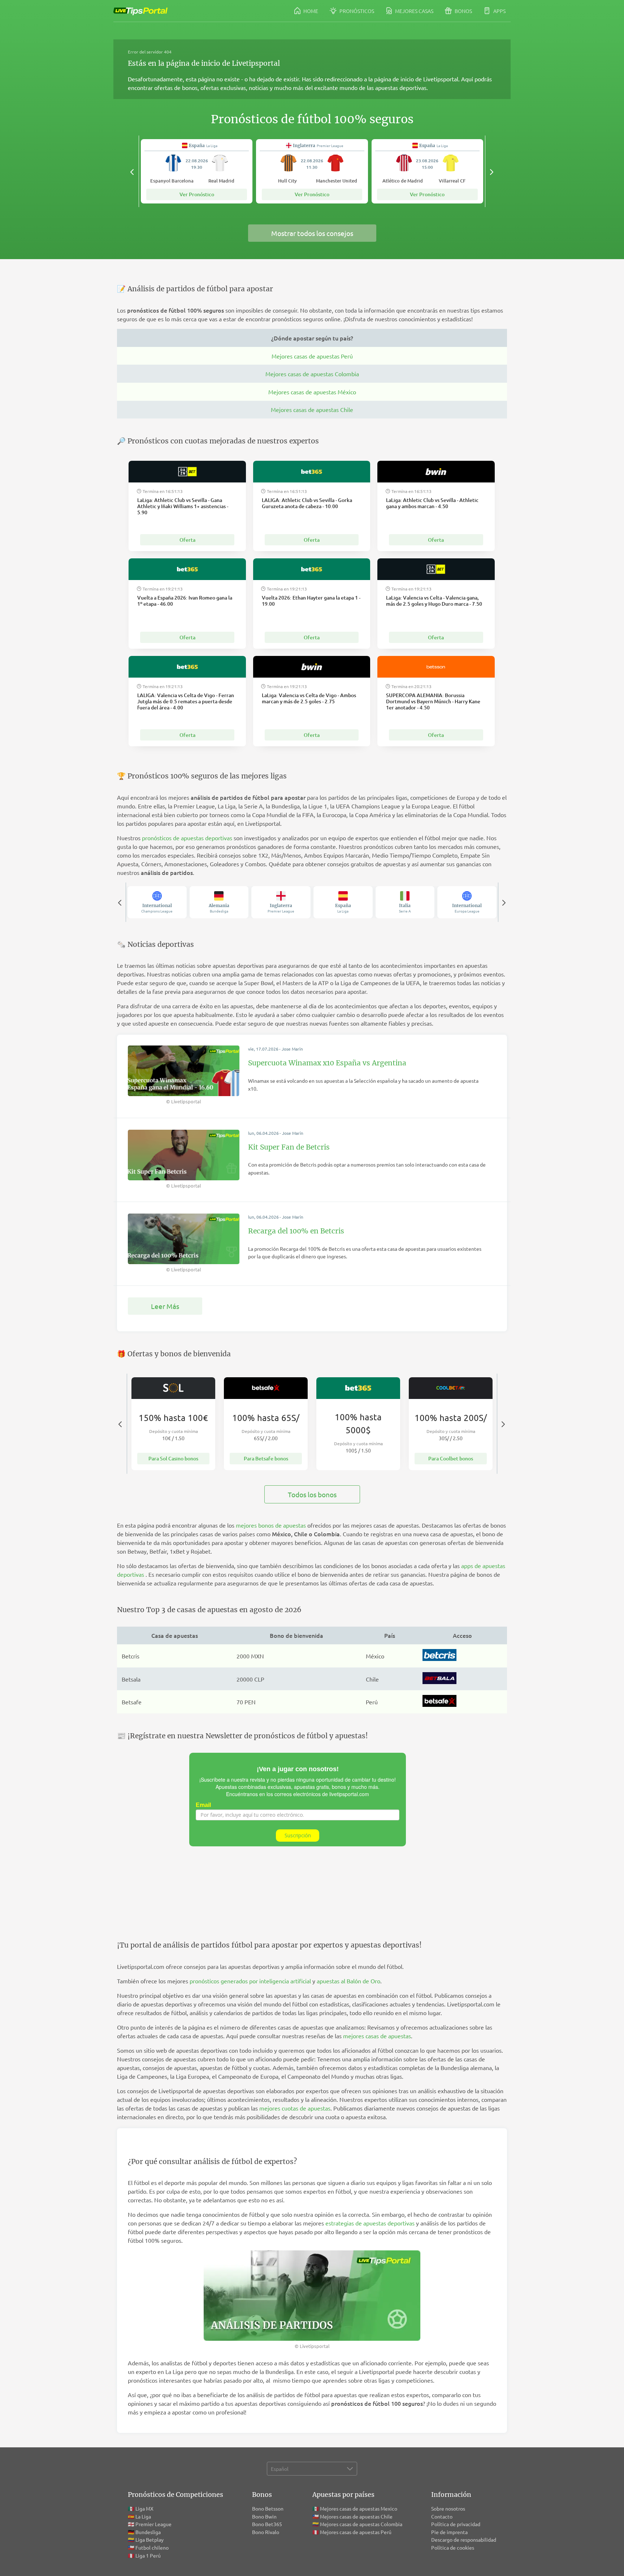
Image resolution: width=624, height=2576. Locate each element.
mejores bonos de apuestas (271, 1525)
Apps (499, 11)
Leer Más (165, 1306)
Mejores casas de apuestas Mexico (359, 2508)
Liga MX (144, 2508)
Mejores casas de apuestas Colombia (312, 374)
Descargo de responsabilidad (464, 2539)
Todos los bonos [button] (312, 1494)
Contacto (442, 2516)
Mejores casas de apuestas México (312, 392)
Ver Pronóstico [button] (197, 194)
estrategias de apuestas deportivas (370, 2223)
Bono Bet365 (267, 2524)
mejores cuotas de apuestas (295, 2108)
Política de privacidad (456, 2524)
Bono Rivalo (266, 2532)
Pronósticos (356, 11)
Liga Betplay (149, 2539)
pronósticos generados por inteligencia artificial (250, 1981)
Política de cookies (453, 2547)
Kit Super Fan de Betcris (289, 1147)
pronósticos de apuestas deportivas (187, 838)
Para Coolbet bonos (451, 1458)
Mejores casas (414, 11)
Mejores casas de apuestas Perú (312, 356)
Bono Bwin (264, 2516)
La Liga (143, 2516)
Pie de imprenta (449, 2532)
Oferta (187, 540)
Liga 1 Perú (148, 2555)
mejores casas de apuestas (377, 2036)
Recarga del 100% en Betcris (296, 1231)
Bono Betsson (268, 2508)
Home (310, 11)
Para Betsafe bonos (266, 1458)
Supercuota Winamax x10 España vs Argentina (327, 1063)
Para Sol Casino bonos (173, 1458)
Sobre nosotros (448, 2508)
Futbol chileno (152, 2547)
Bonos (463, 11)
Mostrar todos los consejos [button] (312, 233)
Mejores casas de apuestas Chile (312, 409)
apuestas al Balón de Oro (348, 1981)
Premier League (153, 2524)
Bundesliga (148, 2532)
